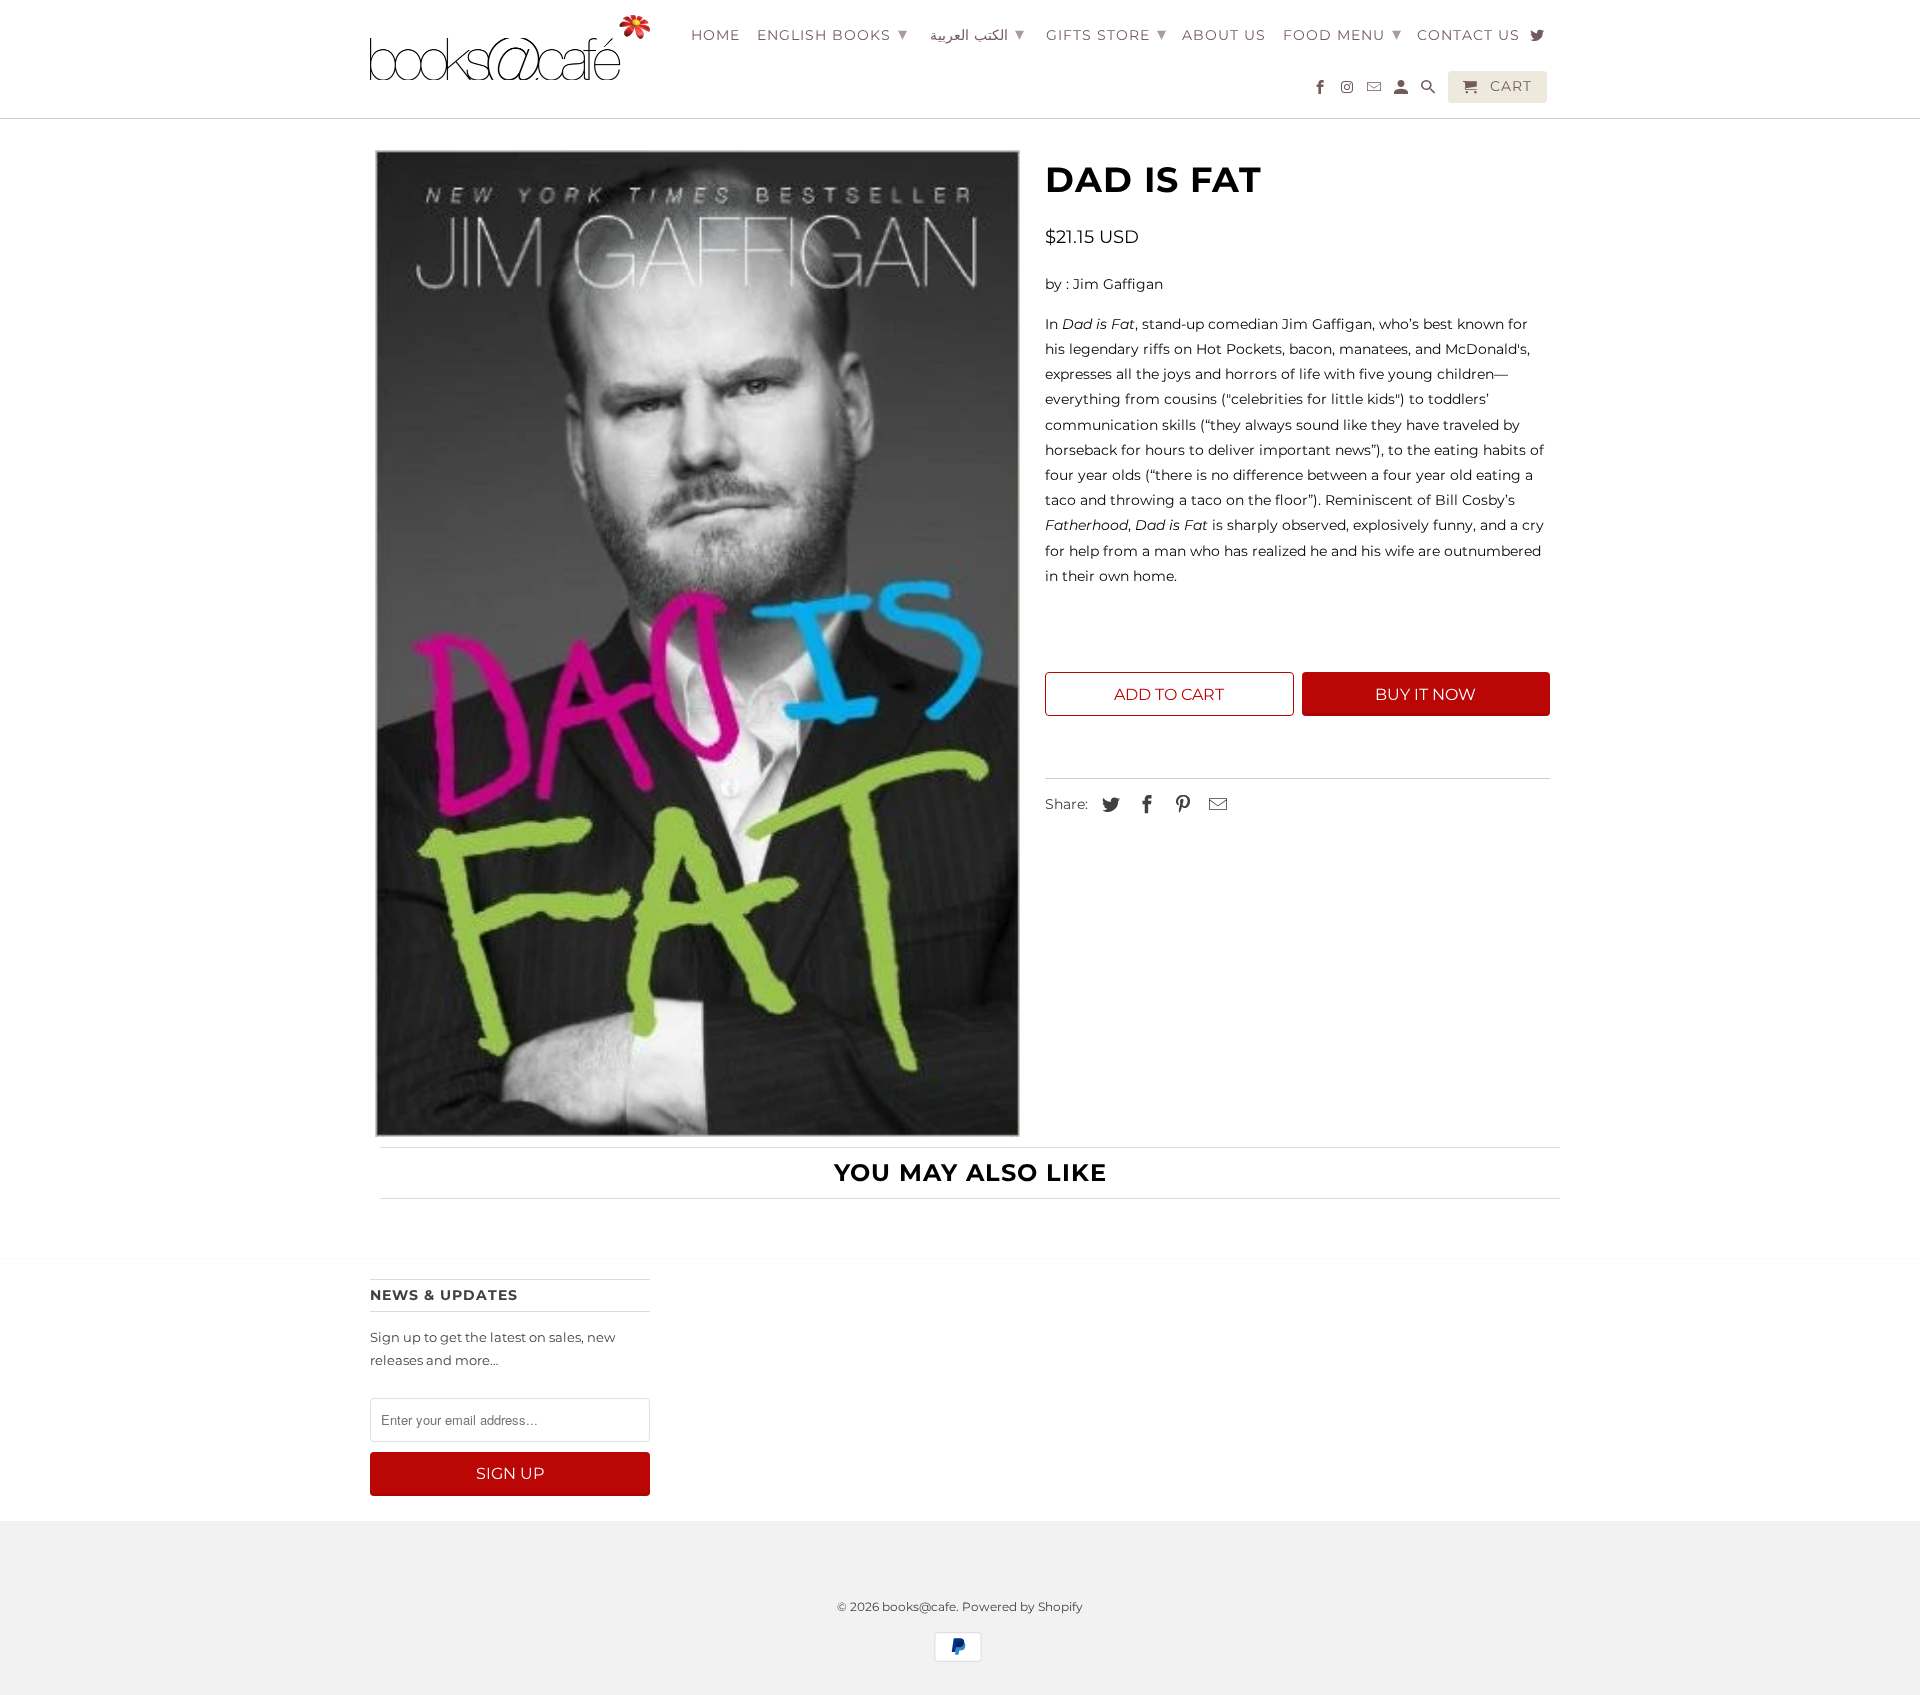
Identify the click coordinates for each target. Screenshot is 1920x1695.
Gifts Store (1106, 34)
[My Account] (1402, 91)
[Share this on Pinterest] (1180, 805)
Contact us (1468, 35)
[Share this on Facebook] (1144, 805)
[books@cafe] (510, 47)
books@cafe (919, 1606)
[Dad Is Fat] (697, 643)
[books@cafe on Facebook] (1321, 91)
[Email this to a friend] (1215, 805)
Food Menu (1342, 34)
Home (715, 35)
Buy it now (1425, 694)
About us (1224, 35)
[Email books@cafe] (1375, 91)
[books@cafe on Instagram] (1348, 91)
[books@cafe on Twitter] (1538, 39)
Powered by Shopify (1022, 1606)
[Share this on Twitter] (1108, 805)
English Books (832, 34)
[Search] (1429, 91)
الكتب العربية (977, 34)
